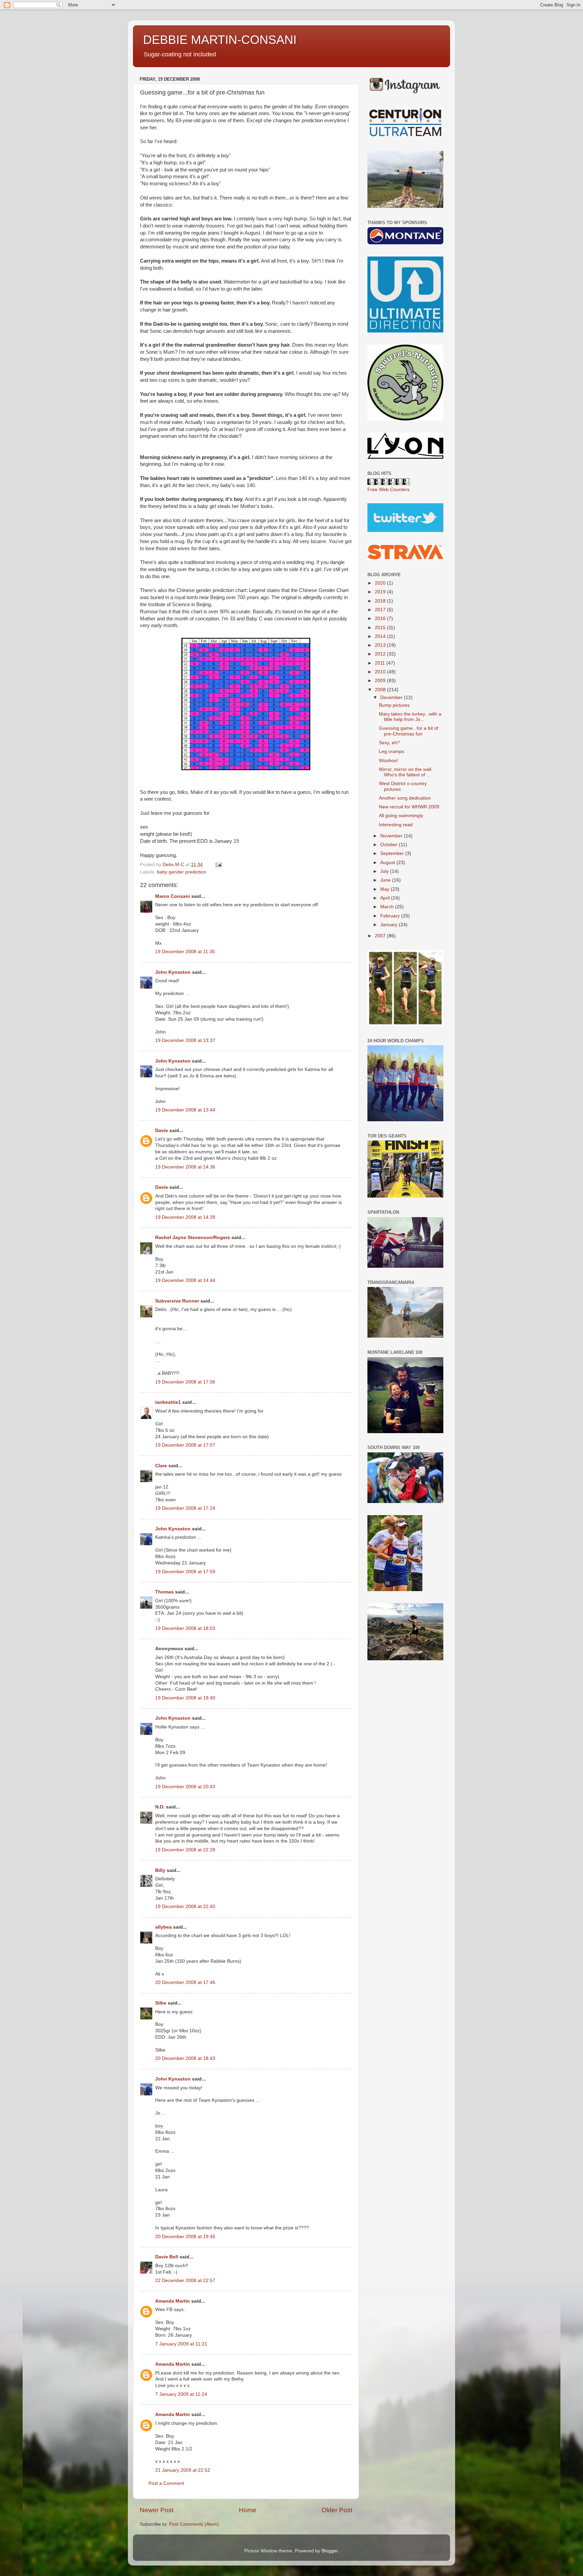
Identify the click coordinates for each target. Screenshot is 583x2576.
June (386, 880)
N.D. (160, 1807)
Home (248, 2510)
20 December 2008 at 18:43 (185, 2058)
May (385, 889)
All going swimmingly (401, 816)
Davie (162, 1131)
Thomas (164, 1592)
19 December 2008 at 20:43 (185, 1787)
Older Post (337, 2510)
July (385, 871)
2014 (381, 636)
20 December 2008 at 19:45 (185, 2237)
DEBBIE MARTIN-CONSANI (220, 40)
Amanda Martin (173, 2301)
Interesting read (396, 825)
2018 (381, 601)
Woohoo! (388, 761)
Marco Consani (173, 896)
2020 (381, 583)
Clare (161, 1466)
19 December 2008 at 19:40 (185, 1698)
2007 (381, 936)
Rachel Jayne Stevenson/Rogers (193, 1238)
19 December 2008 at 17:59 (185, 1572)
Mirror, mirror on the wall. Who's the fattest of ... (406, 772)
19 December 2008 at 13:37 (185, 1040)
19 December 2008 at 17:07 (185, 1445)
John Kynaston (173, 972)
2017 (381, 610)
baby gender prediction (182, 872)
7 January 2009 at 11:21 (181, 2344)
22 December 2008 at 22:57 (185, 2280)
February (391, 916)
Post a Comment (166, 2483)
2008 (381, 690)
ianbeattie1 (168, 1402)
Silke (161, 2003)
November (392, 836)
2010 (381, 672)
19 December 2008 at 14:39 (185, 1217)
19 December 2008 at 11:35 (185, 952)
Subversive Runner (177, 1301)
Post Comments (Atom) (194, 2524)
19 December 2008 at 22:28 (185, 1850)
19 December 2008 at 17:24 (185, 1508)
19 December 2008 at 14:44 (185, 1280)
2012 (381, 654)
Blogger (330, 2551)
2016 (381, 619)
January (390, 925)
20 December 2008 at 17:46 (185, 1982)
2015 (381, 628)
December (392, 697)
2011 (381, 663)
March (388, 907)
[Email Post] (218, 865)
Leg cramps (392, 752)
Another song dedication (405, 798)
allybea (163, 1927)
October (390, 845)
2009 (381, 681)
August (388, 863)
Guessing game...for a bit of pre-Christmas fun (409, 731)
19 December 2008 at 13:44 (185, 1110)
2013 (381, 645)
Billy (160, 1870)
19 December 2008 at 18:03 (185, 1628)
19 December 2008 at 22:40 (185, 1907)
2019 (381, 592)
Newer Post (157, 2510)
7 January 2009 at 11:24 (181, 2394)
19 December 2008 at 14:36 (185, 1167)
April (386, 898)
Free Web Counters (388, 490)
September (393, 853)
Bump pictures (394, 705)
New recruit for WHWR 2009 (409, 807)
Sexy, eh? (389, 743)
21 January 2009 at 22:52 (183, 2470)
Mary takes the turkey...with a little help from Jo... (410, 717)
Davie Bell (167, 2257)
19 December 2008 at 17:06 (185, 1382)
